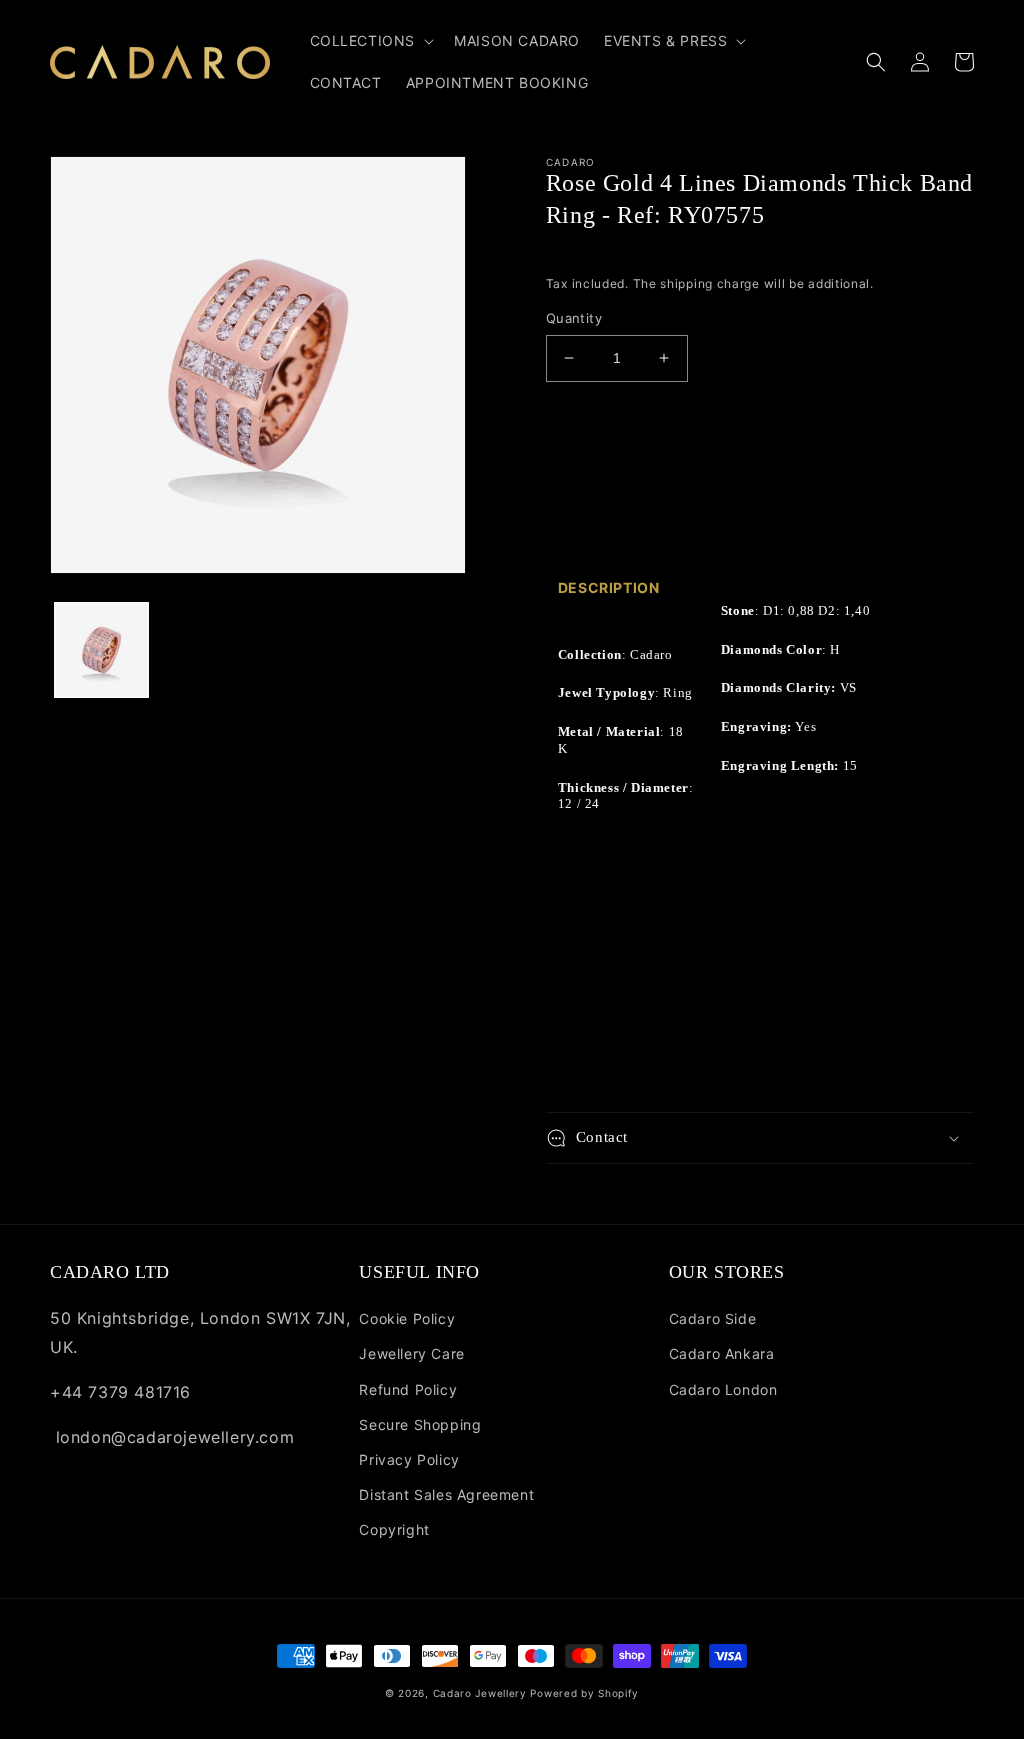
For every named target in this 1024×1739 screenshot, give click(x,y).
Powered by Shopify (584, 1693)
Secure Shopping (420, 1424)
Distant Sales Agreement (446, 1494)
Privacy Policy (409, 1459)
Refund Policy (408, 1389)
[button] (370, 41)
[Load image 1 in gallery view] (101, 649)
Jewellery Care (411, 1353)
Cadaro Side (713, 1318)
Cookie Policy (407, 1318)
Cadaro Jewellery (480, 1693)
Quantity (574, 318)
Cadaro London (723, 1389)
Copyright (394, 1529)
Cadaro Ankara (722, 1353)
